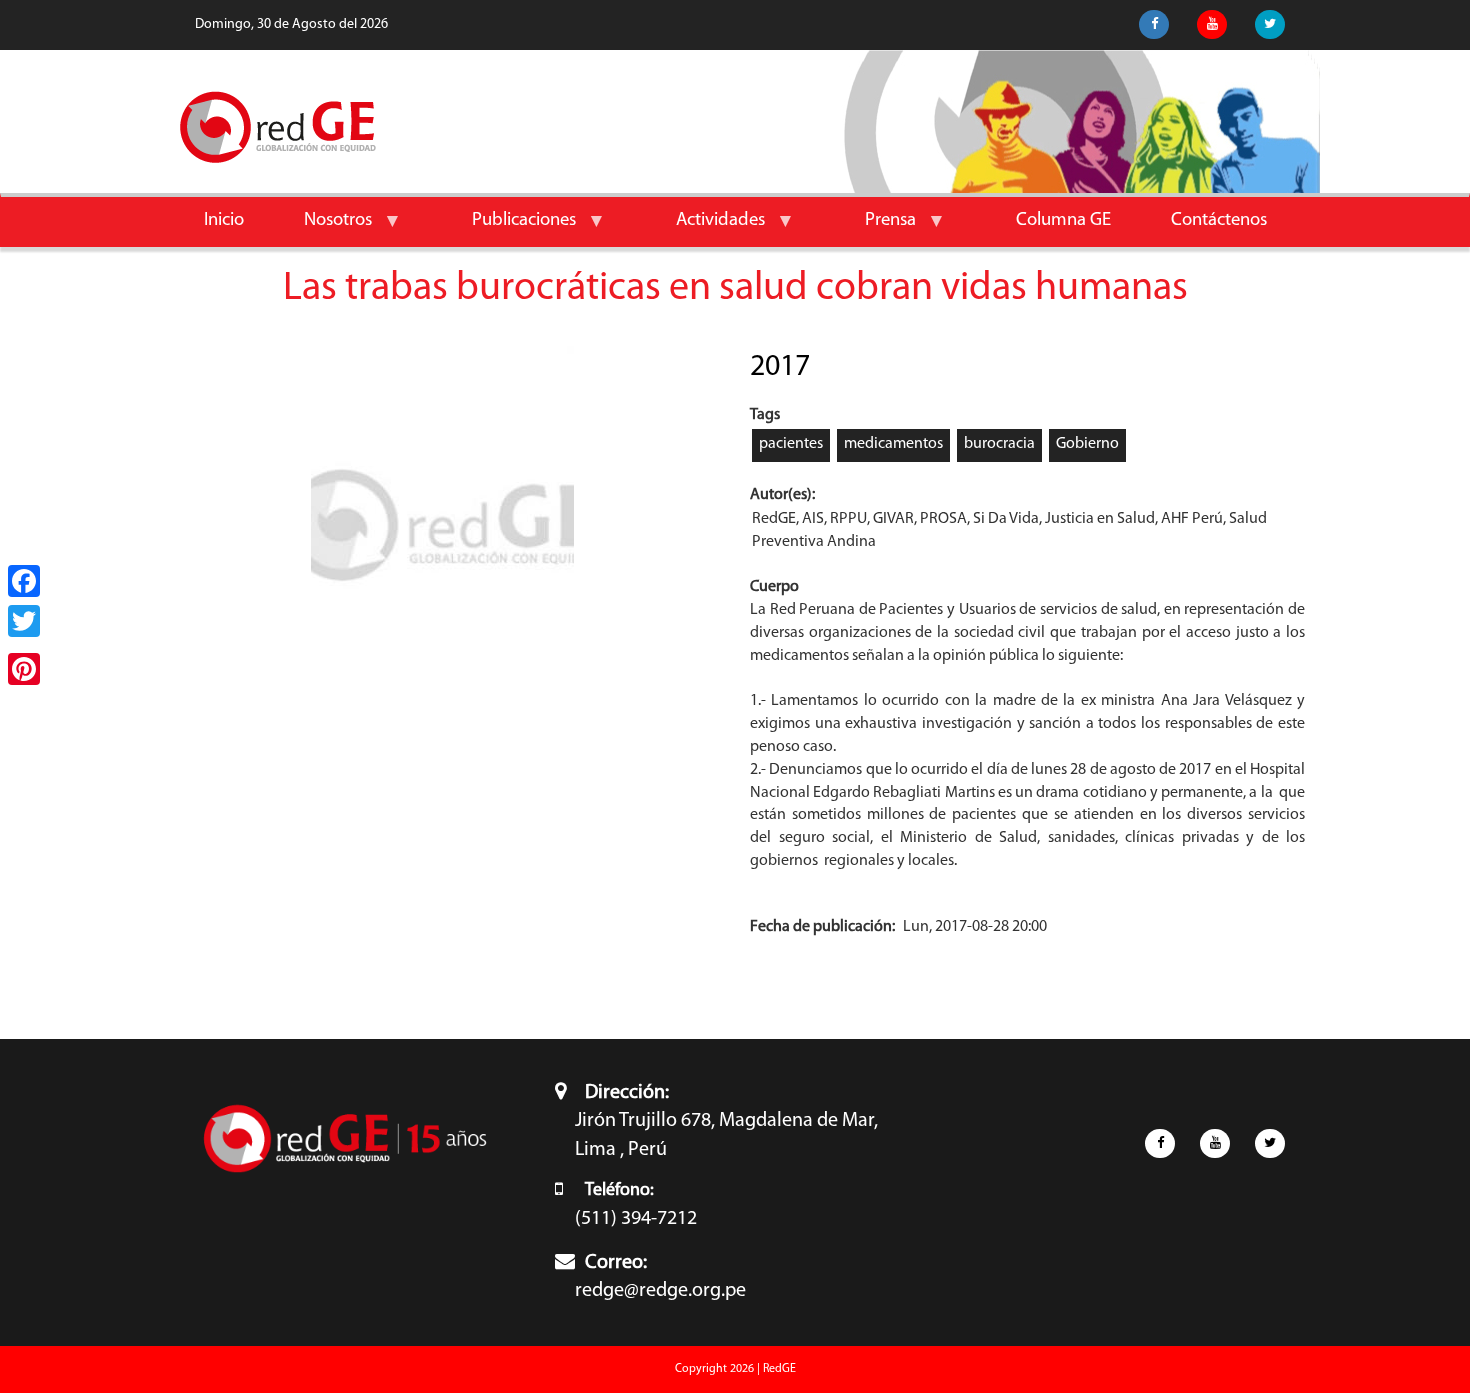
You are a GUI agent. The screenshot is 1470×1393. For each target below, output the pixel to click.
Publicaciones (509, 228)
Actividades (705, 228)
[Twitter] (24, 621)
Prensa (875, 228)
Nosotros (323, 228)
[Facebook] (24, 581)
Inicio (224, 220)
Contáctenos (1219, 220)
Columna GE (1063, 220)
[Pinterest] (24, 669)
